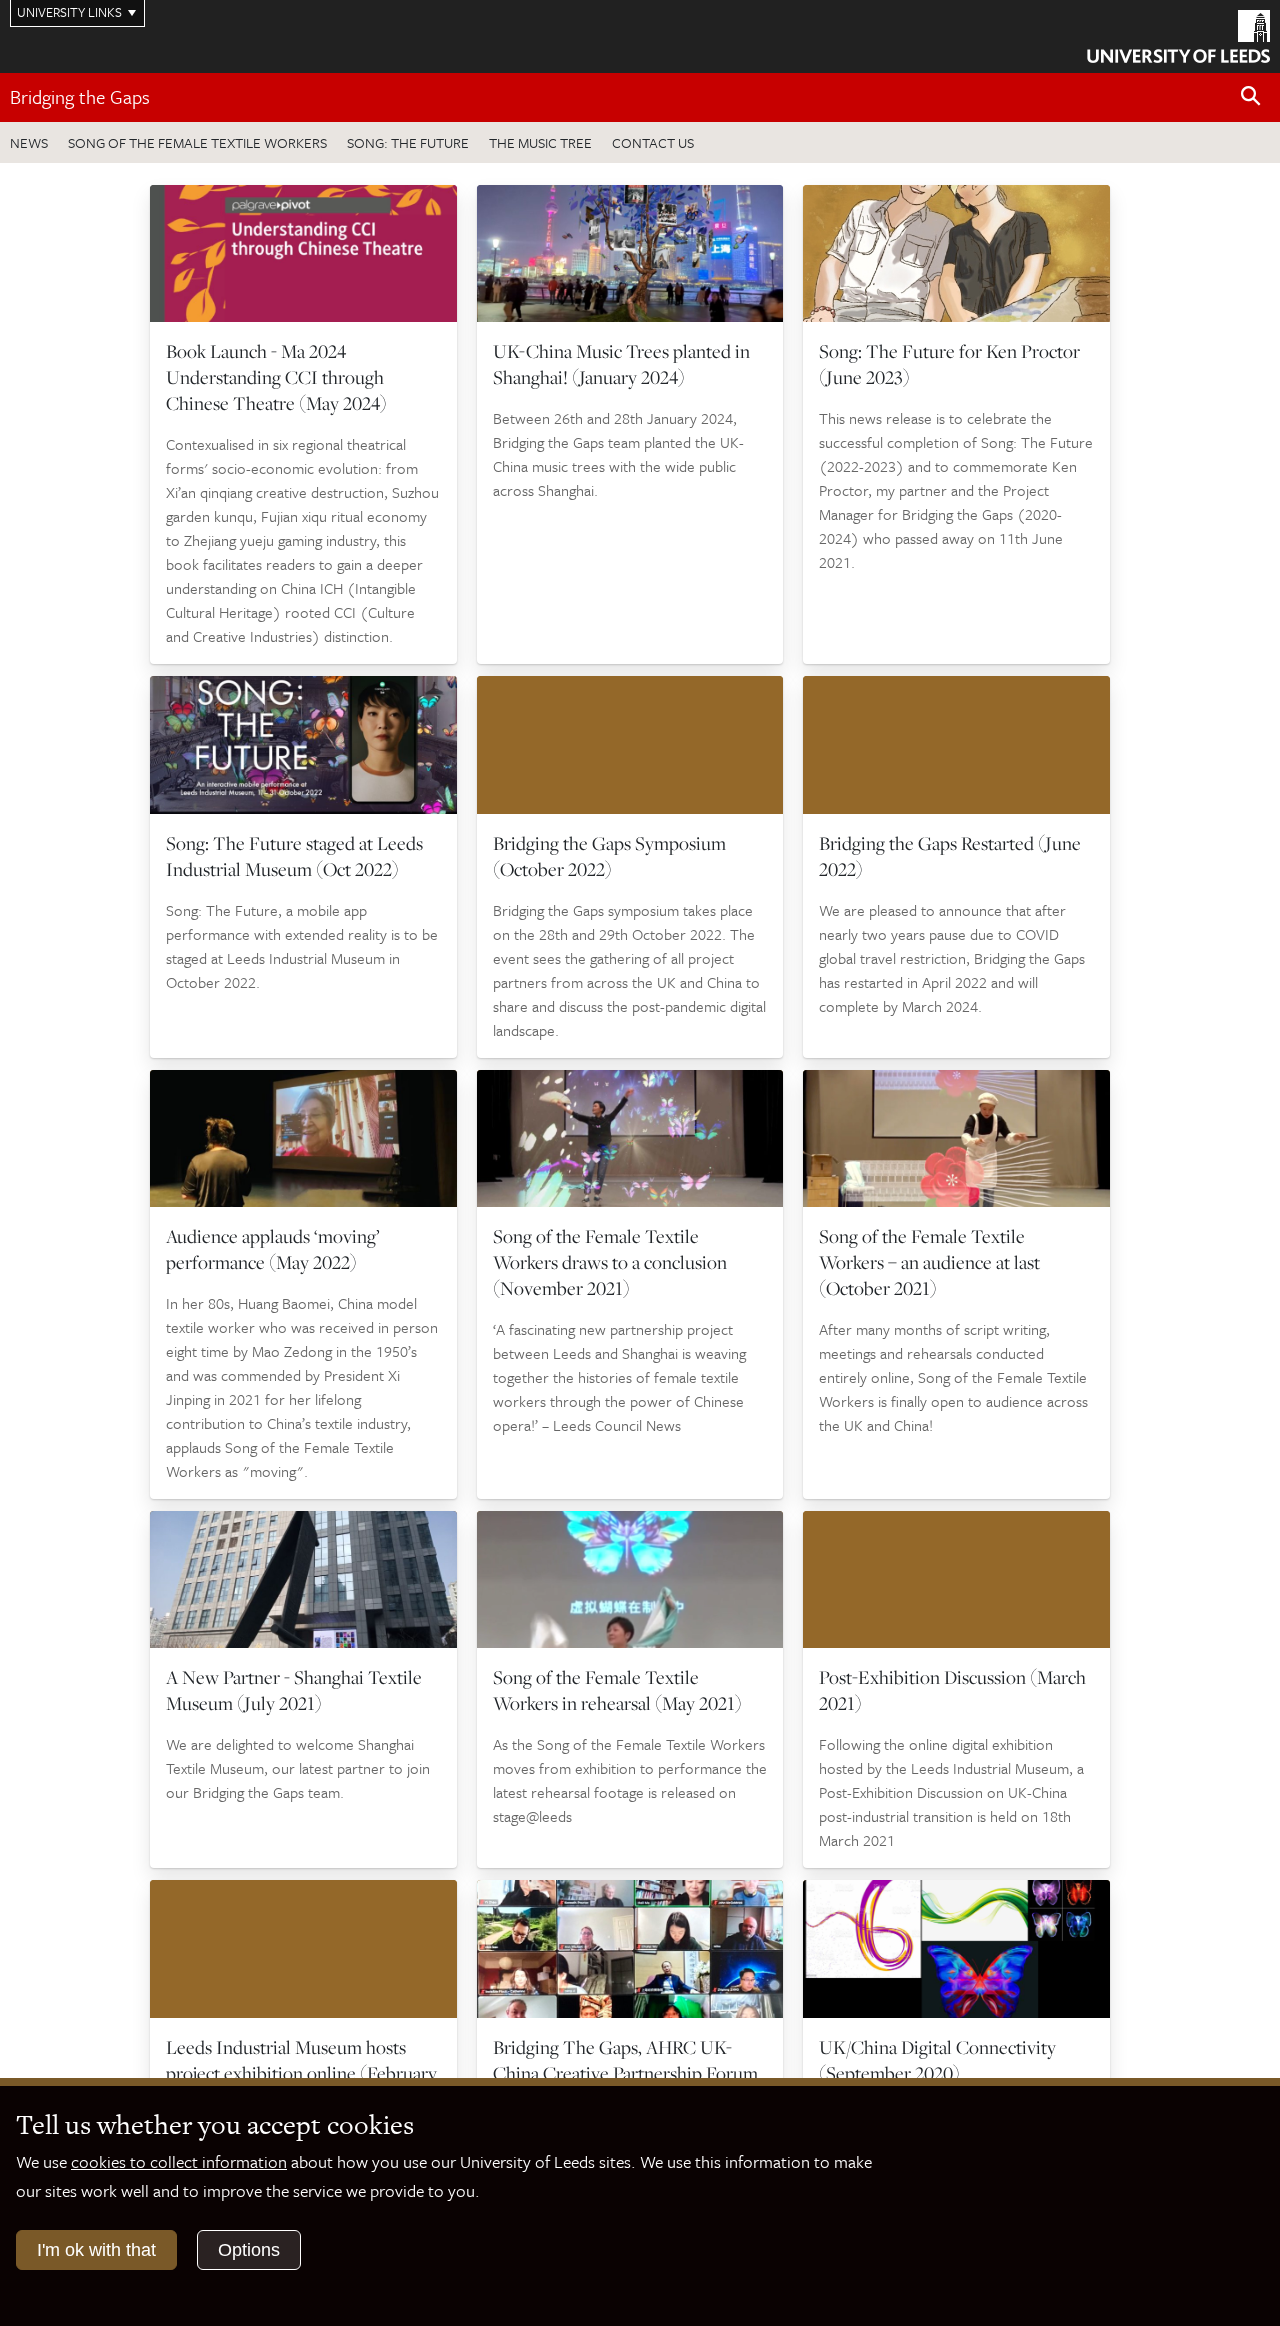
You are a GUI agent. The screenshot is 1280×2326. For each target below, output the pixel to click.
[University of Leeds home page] (1178, 34)
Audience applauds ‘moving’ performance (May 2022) (273, 1249)
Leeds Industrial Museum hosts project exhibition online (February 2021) (301, 2073)
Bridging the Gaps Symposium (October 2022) (609, 856)
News (29, 142)
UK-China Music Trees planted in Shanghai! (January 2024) (621, 364)
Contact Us (653, 142)
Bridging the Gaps (80, 96)
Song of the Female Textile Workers (197, 142)
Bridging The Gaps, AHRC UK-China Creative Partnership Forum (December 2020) (625, 2073)
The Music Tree (540, 142)
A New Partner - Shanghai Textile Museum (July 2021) (294, 1690)
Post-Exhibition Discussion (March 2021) (952, 1690)
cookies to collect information (179, 2161)
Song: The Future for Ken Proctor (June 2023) (949, 364)
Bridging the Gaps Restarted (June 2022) (950, 856)
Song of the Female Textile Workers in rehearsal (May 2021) (617, 1690)
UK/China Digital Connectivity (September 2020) (937, 2060)
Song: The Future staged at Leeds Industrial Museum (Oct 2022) (294, 856)
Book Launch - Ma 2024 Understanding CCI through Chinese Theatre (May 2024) (276, 377)
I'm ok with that (96, 2250)
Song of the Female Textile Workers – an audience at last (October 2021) (929, 1262)
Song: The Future (408, 142)
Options (249, 2250)
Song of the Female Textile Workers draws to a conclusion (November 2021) (610, 1262)
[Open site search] (1251, 96)
